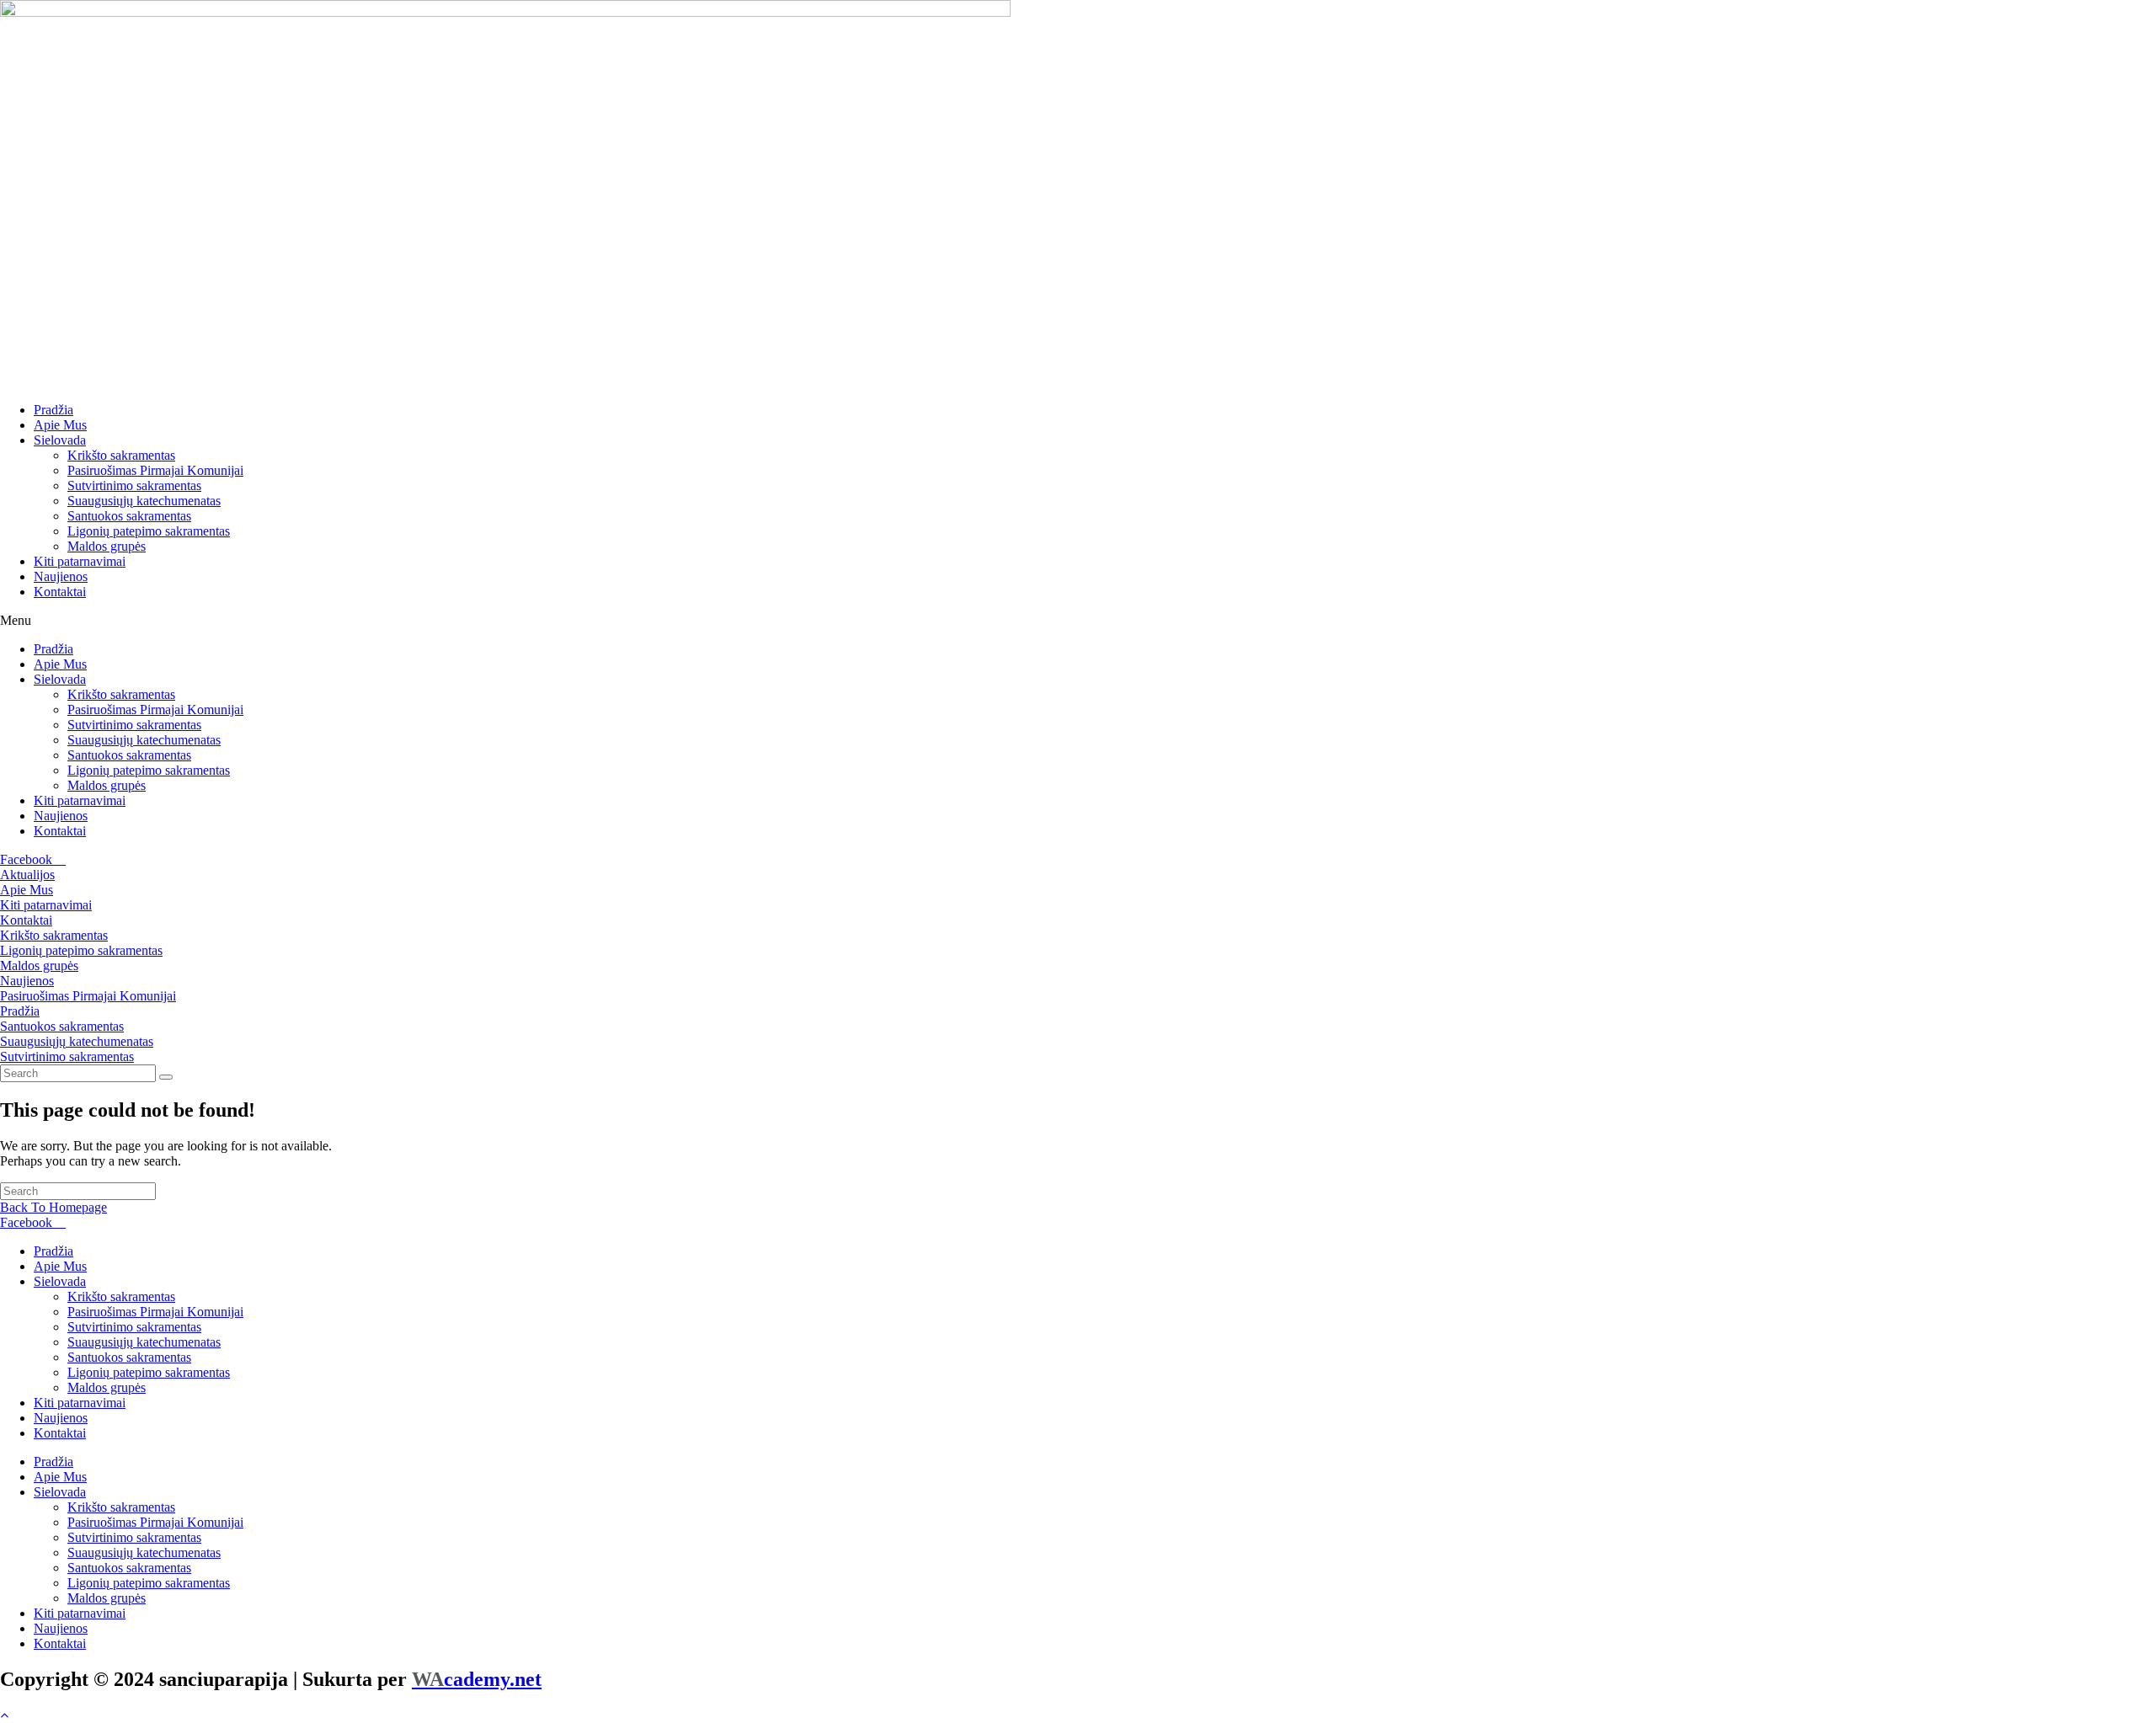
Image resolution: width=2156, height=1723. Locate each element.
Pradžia (53, 410)
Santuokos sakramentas (129, 516)
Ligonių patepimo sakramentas (149, 531)
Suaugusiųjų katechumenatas (144, 501)
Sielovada (60, 440)
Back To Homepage (53, 1207)
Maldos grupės (107, 546)
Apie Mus (60, 425)
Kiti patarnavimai (80, 561)
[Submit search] (166, 1077)
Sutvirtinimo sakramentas (134, 485)
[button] (1078, 621)
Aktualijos (27, 875)
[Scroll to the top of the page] (4, 1715)
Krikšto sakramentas (121, 455)
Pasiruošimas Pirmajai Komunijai (155, 470)
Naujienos (61, 576)
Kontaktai (60, 592)
